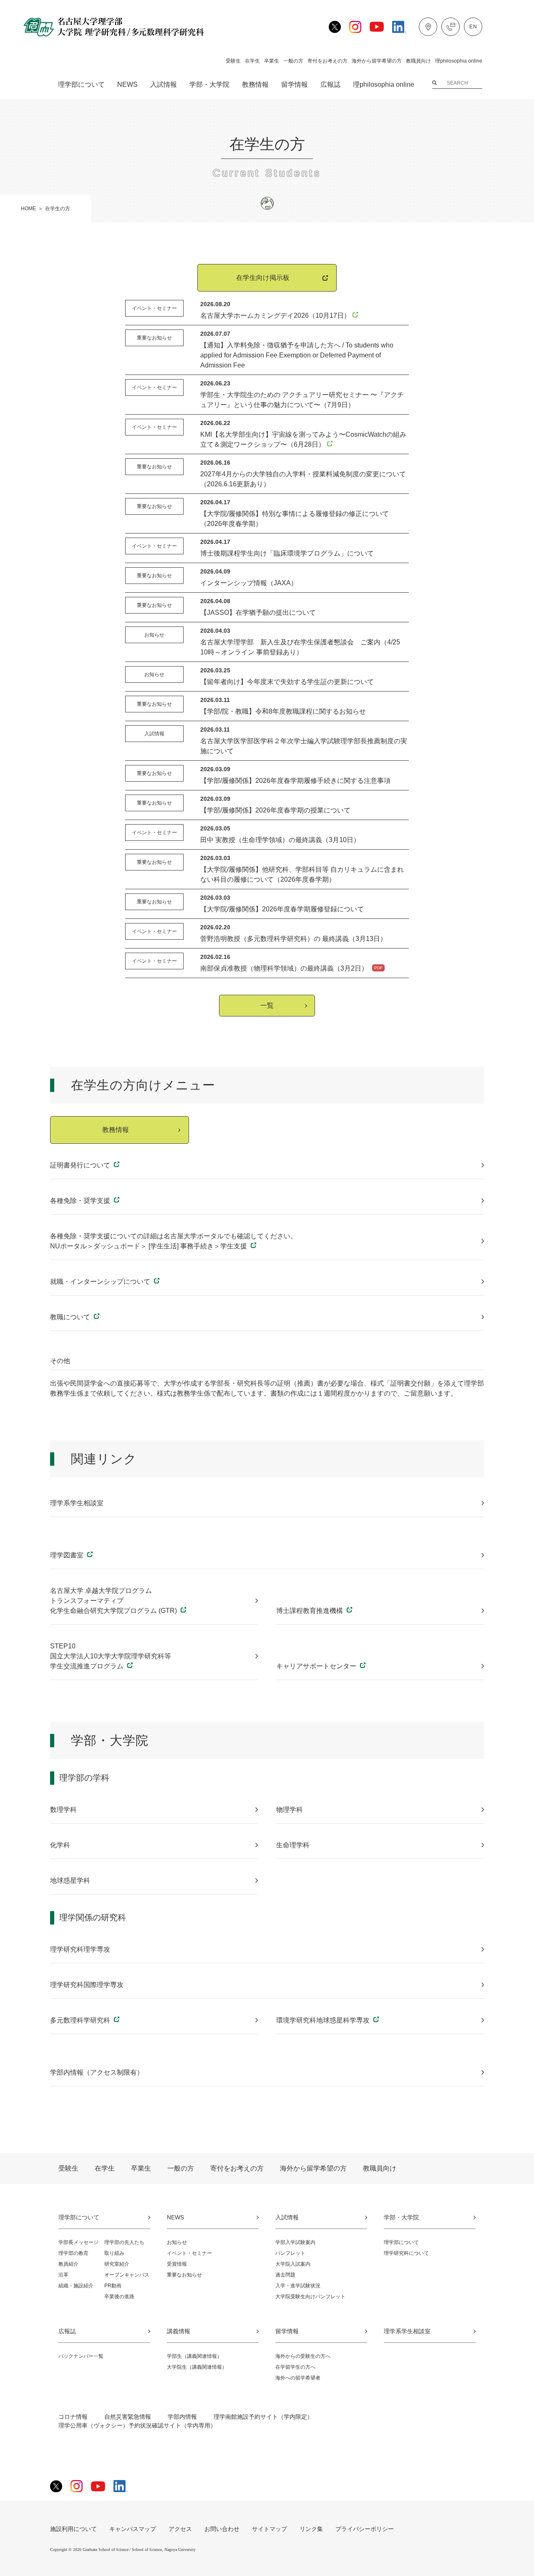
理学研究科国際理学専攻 (87, 1985)
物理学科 (290, 1810)
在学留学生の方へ (295, 2367)
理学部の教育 (73, 2253)
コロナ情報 (73, 2417)
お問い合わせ (451, 27)
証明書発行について (81, 1165)
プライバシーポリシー (365, 2529)
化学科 (60, 1845)
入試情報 (164, 85)
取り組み (114, 2253)
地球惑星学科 (70, 1880)
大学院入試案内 (293, 2264)
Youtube (377, 27)
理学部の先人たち (124, 2242)
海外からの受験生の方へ (303, 2356)
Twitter (335, 27)
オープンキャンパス (127, 2275)
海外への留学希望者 (298, 2378)
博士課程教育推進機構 (310, 1611)
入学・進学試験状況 (298, 2286)
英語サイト (473, 27)
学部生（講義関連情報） (194, 2356)
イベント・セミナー (189, 2253)
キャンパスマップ (133, 2529)
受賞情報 (177, 2264)
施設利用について (73, 2529)
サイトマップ (270, 2529)
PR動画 (113, 2286)
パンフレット (290, 2253)
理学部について (81, 85)
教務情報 (255, 85)
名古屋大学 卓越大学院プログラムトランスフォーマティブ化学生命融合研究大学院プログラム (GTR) (114, 1601)
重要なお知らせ (184, 2275)
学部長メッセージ (78, 2242)
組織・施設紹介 (76, 2286)
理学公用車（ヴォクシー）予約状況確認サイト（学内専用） (137, 2425)
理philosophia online (459, 61)
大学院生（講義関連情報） (197, 2367)
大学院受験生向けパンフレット (310, 2297)
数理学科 (63, 1810)
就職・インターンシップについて (101, 1282)
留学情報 (295, 85)
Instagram (355, 27)
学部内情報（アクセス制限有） (97, 2072)
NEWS (127, 85)
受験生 (233, 61)
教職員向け (418, 61)
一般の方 (293, 61)
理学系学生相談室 (77, 1503)
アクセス (428, 27)
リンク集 (311, 2529)
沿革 (63, 2275)
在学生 (252, 61)
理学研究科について (406, 2253)
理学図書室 (68, 1555)
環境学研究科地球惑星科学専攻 (324, 2020)
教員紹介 (68, 2264)
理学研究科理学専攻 (80, 1949)
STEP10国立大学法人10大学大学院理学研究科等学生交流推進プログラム (111, 1656)
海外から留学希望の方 (377, 61)
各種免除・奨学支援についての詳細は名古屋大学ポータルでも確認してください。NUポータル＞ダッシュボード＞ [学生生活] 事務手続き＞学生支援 (174, 1241)
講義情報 (179, 2331)
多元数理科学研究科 (81, 2020)
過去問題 (285, 2275)
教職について (71, 1317)
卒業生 (272, 61)
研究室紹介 (117, 2264)
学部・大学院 (209, 85)
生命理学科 (293, 1845)
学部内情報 (182, 2417)
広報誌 (330, 85)
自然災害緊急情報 (128, 2417)
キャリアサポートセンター (317, 1666)
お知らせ (177, 2242)
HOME (28, 209)
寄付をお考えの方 (327, 61)
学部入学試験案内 (295, 2242)
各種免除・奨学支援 (81, 1201)
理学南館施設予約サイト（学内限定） (263, 2417)
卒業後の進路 (119, 2297)
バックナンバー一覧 (81, 2356)
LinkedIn (399, 27)
